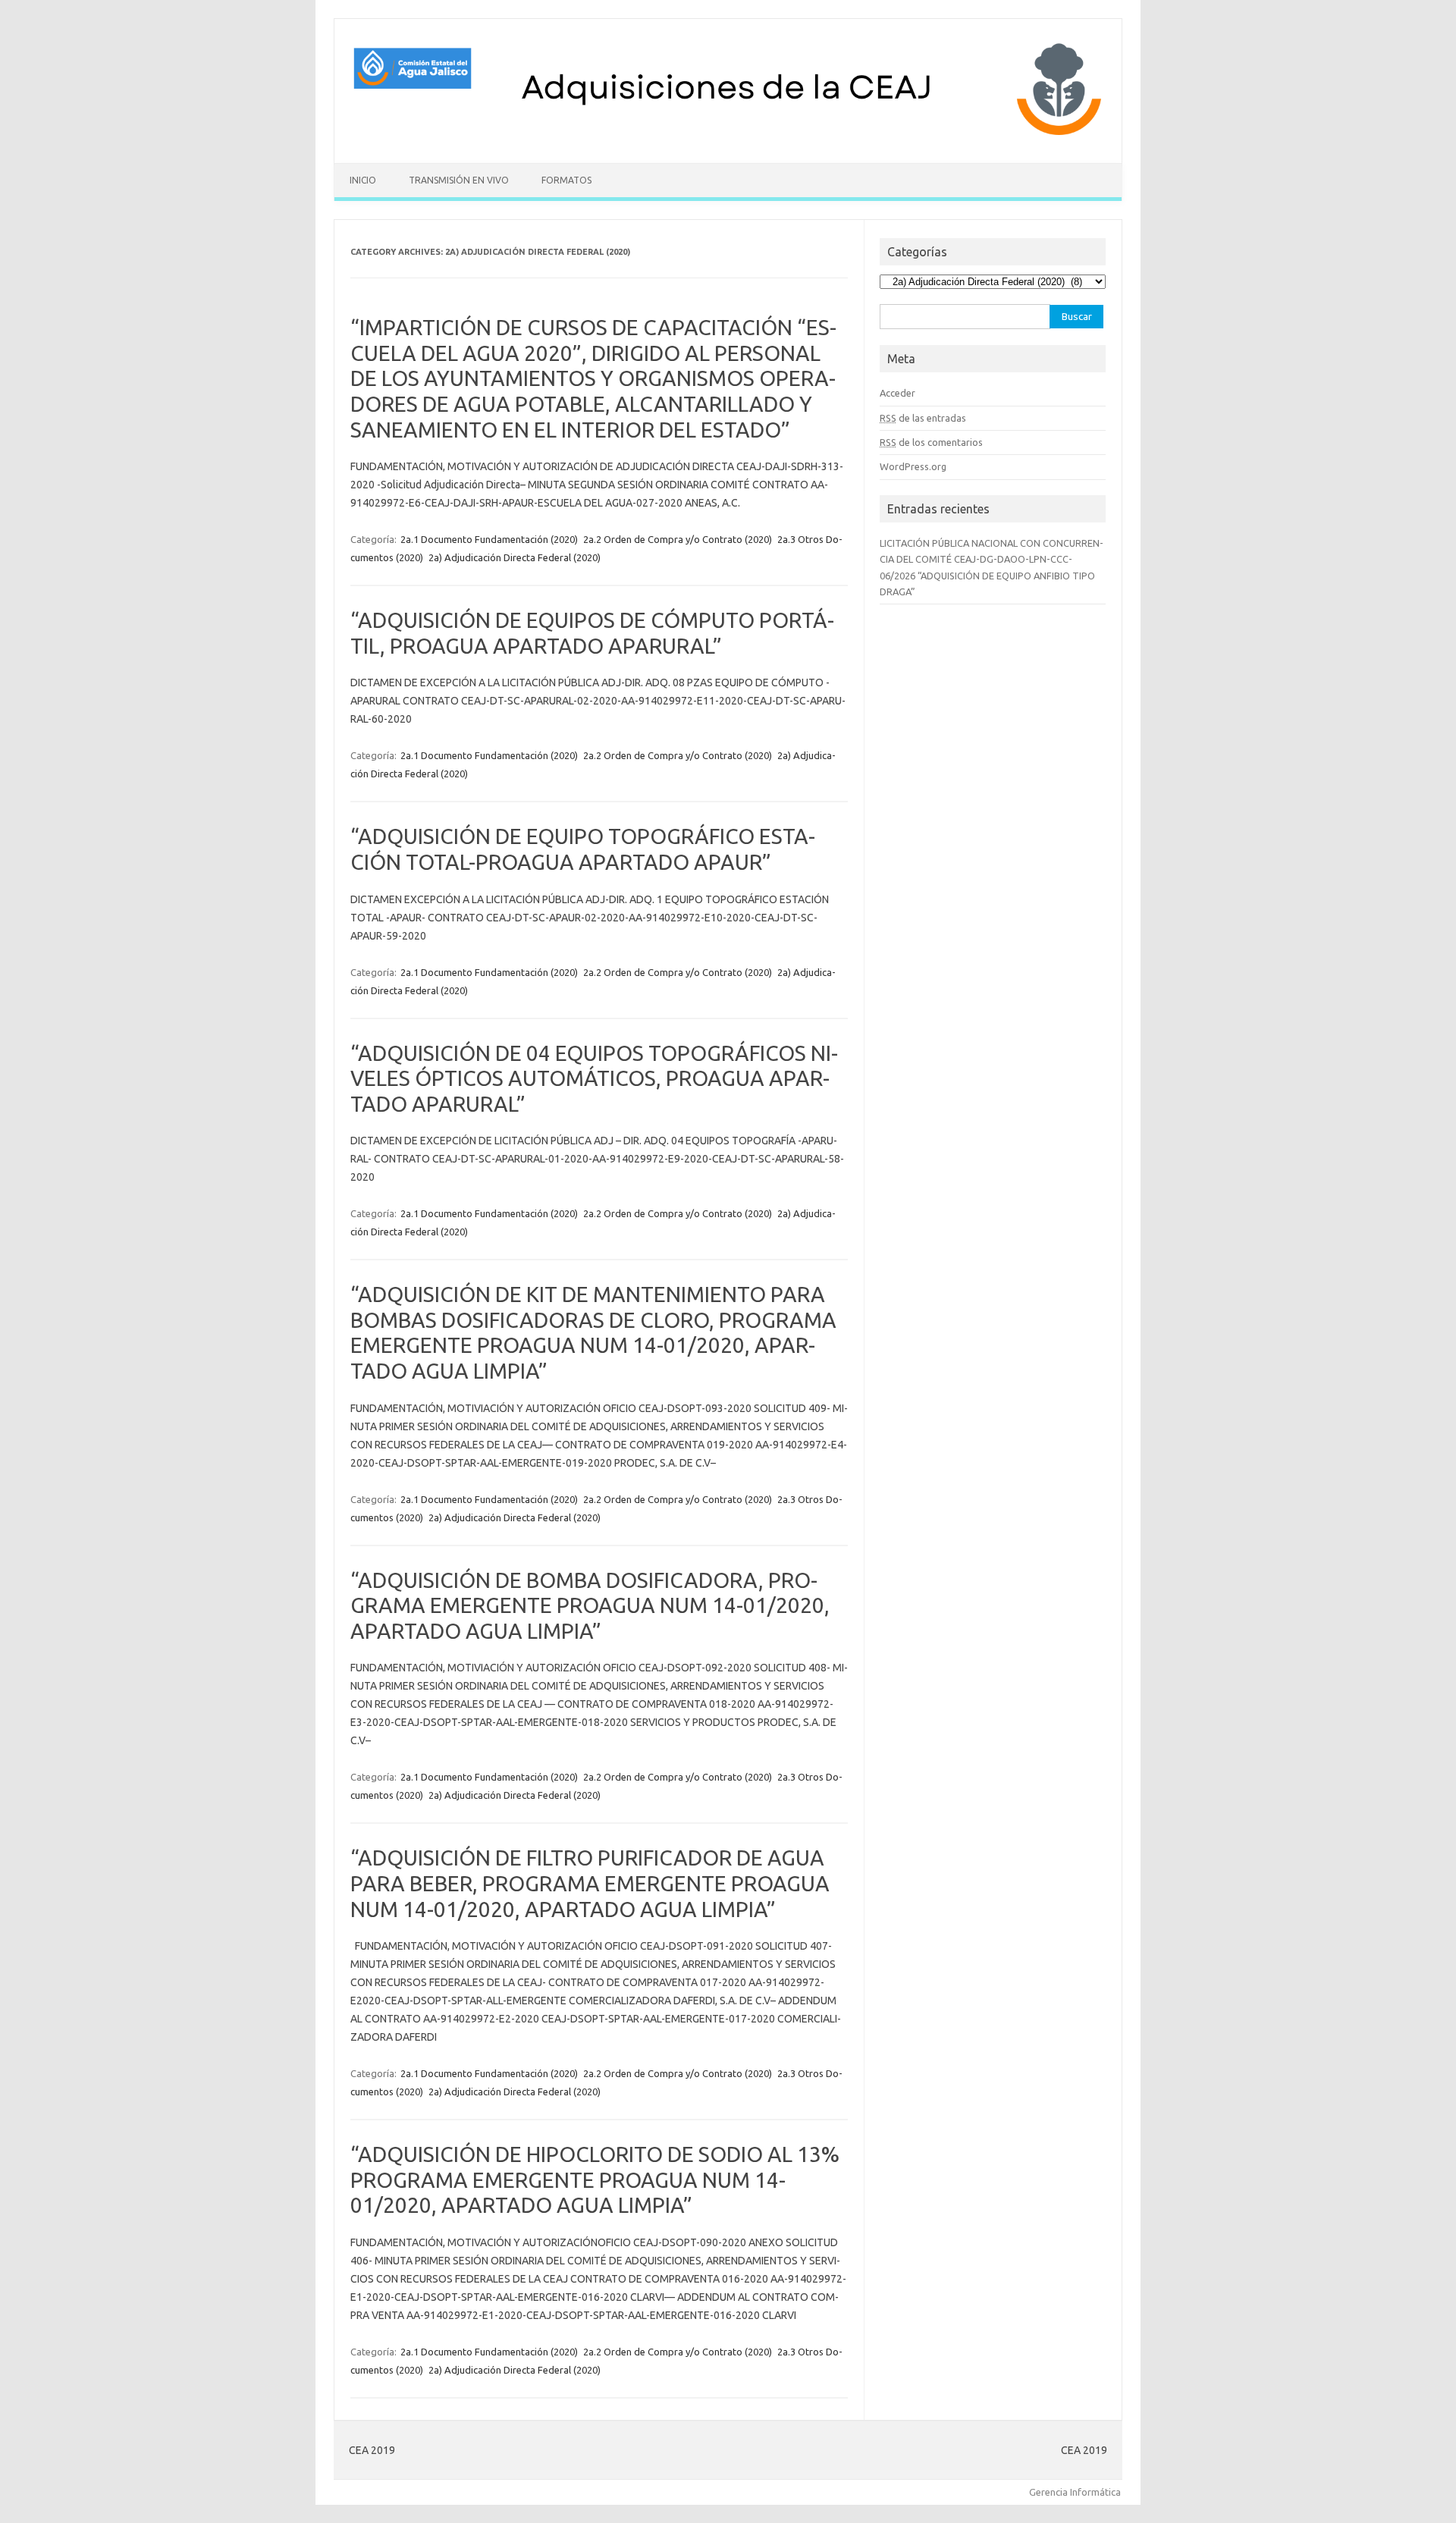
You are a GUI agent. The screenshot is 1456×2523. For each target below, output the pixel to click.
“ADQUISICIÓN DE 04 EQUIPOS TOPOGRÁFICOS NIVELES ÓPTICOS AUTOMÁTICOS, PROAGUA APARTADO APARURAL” (594, 1078)
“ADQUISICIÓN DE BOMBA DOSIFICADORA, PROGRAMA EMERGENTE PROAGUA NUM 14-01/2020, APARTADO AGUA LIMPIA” (590, 1605)
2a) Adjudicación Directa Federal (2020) (515, 557)
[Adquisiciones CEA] (728, 137)
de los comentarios (931, 442)
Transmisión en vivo (459, 180)
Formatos (566, 180)
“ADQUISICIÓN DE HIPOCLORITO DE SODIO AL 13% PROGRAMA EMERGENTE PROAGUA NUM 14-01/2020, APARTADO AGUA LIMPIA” (595, 2179)
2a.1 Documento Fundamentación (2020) (489, 539)
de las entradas (923, 418)
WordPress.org (913, 466)
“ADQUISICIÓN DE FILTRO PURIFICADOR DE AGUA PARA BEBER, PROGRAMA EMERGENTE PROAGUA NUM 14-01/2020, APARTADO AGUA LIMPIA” (590, 1883)
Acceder (897, 393)
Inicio (363, 180)
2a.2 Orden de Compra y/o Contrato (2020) (678, 539)
